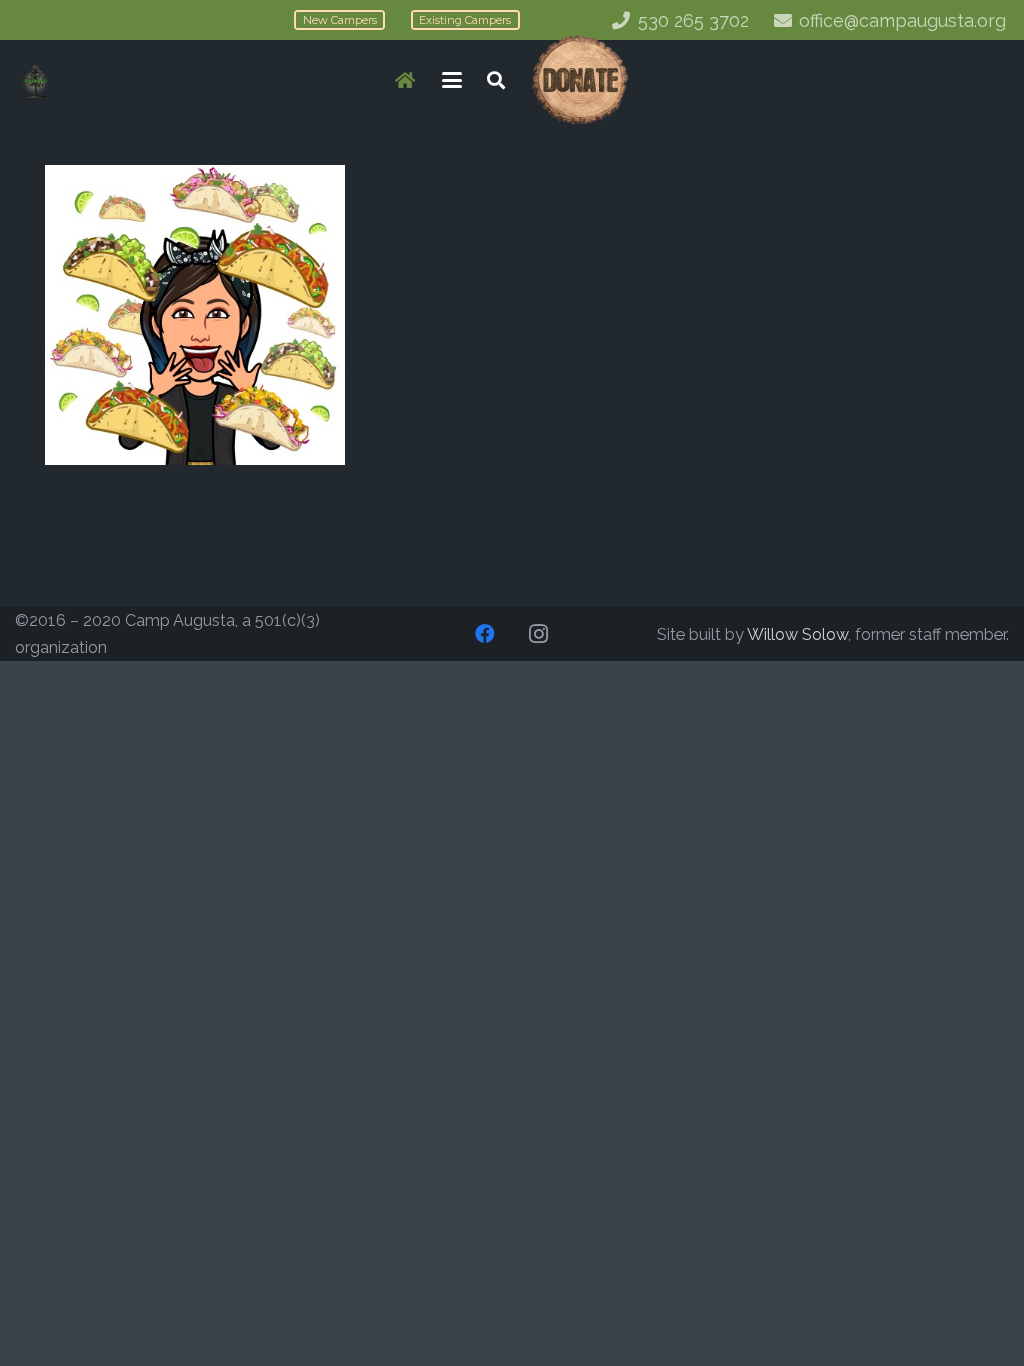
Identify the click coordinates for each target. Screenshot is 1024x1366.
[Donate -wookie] (579, 80)
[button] (452, 80)
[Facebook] (485, 634)
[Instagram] (539, 634)
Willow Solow (797, 634)
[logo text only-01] (35, 80)
